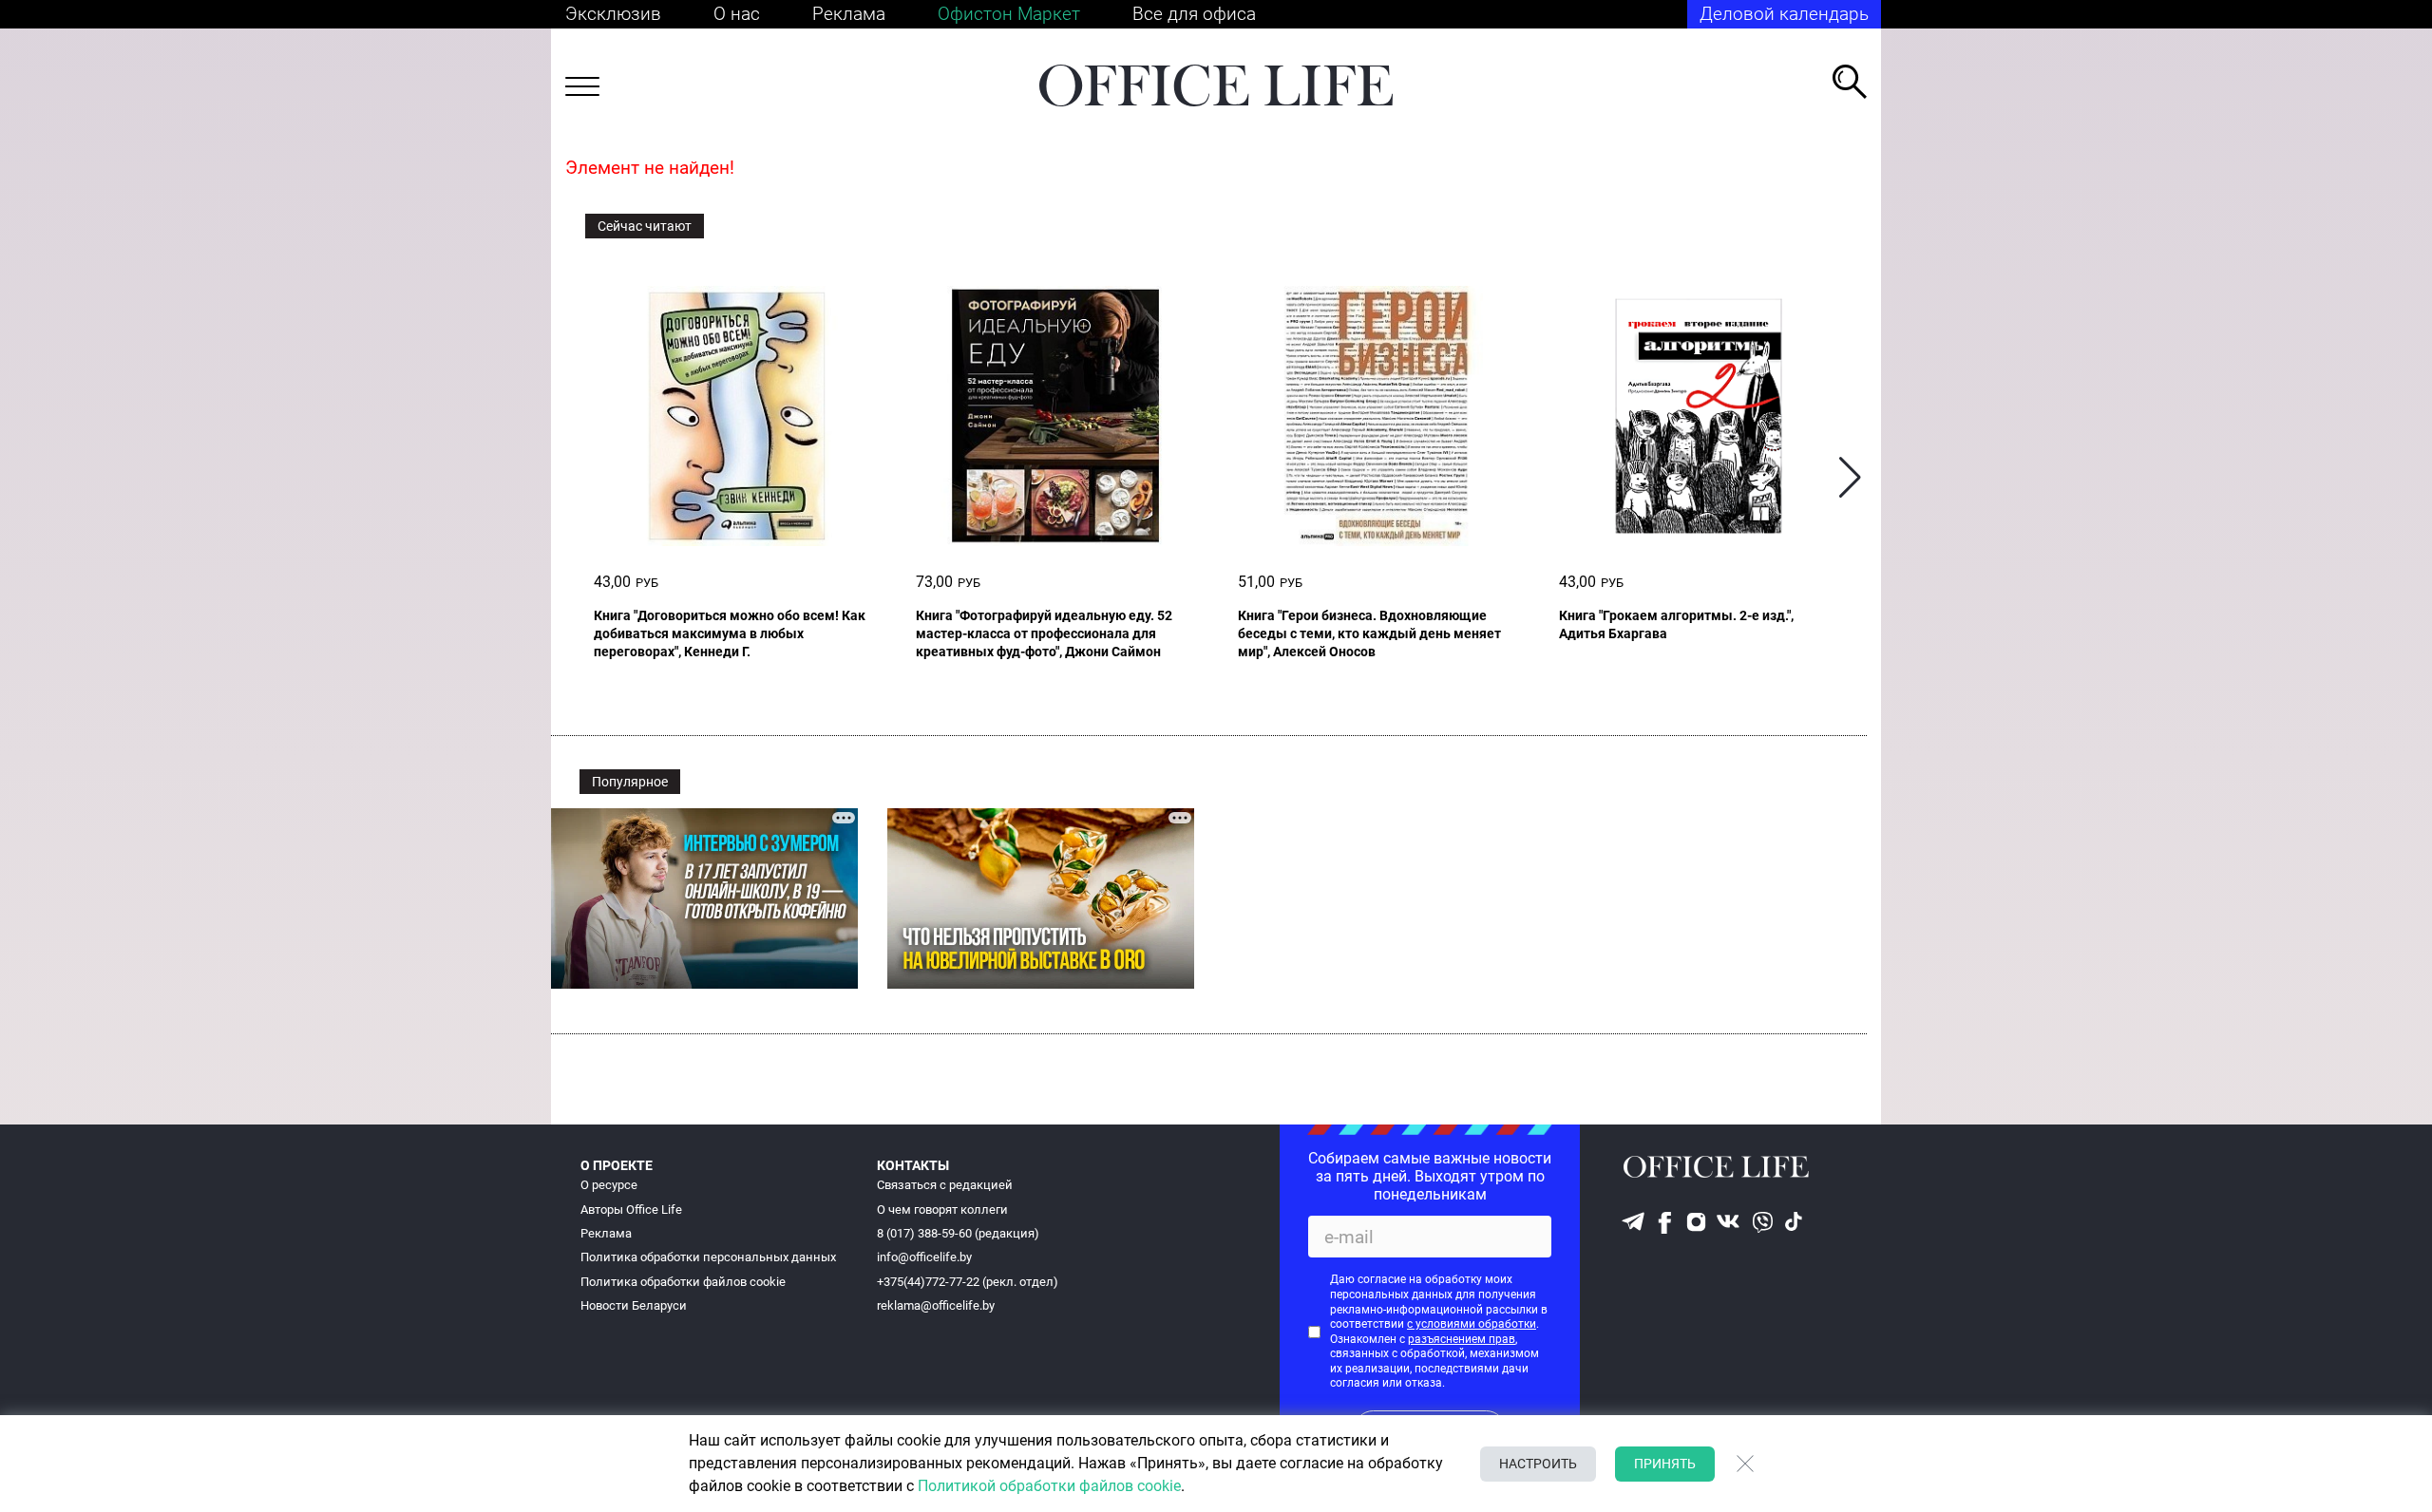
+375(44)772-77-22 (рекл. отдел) (968, 1282)
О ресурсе (609, 1185)
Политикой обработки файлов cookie (1049, 1486)
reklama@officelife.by (936, 1305)
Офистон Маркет (1009, 14)
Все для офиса (1194, 14)
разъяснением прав (1462, 1339)
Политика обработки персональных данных (708, 1257)
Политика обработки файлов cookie (683, 1282)
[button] (1850, 478)
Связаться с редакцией (945, 1185)
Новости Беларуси (634, 1305)
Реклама (849, 14)
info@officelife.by (924, 1257)
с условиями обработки (1472, 1324)
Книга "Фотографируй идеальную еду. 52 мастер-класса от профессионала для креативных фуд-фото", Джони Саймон (1044, 633)
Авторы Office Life (631, 1210)
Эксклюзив (613, 14)
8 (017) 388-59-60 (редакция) (958, 1233)
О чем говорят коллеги (942, 1210)
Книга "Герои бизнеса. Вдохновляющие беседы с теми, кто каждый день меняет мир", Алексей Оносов (1369, 633)
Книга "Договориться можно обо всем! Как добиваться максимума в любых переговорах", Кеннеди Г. (730, 633)
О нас (737, 14)
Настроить (1538, 1464)
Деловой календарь (1784, 14)
